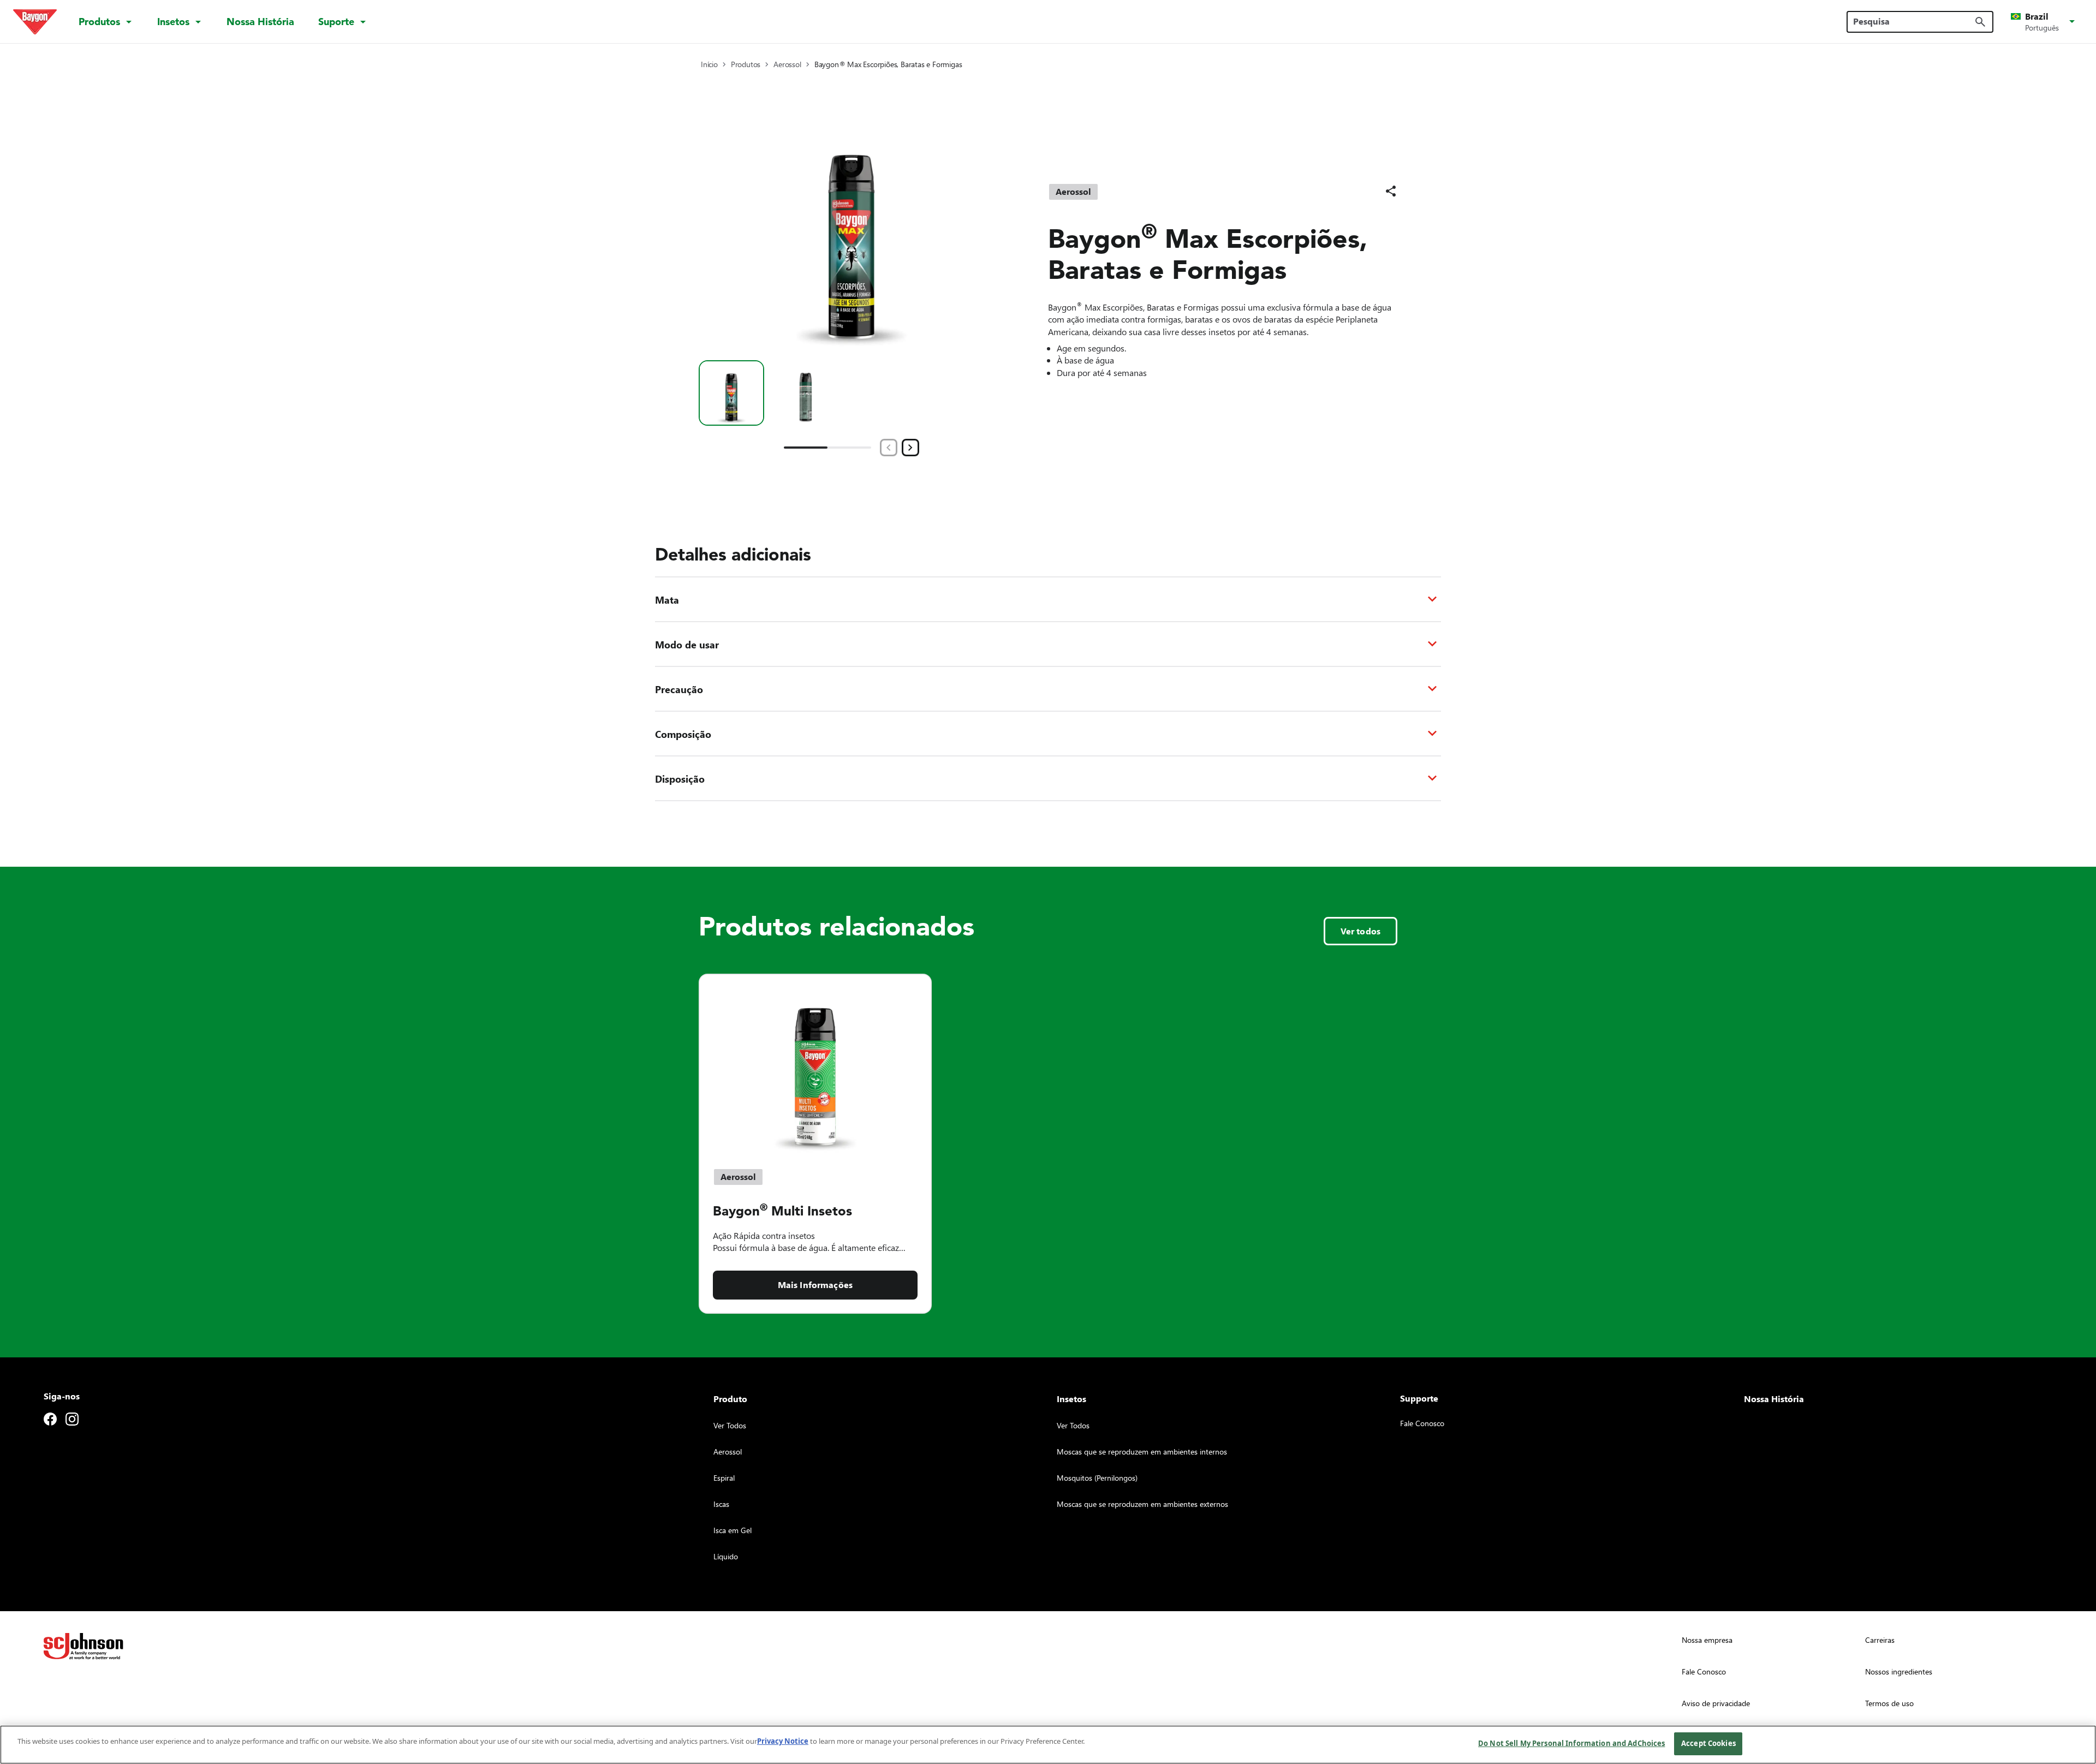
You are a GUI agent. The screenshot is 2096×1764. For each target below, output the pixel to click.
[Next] (910, 448)
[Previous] (889, 448)
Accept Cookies (1708, 1743)
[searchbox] (1913, 21)
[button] (2045, 22)
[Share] (1391, 191)
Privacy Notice (783, 1741)
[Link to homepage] (35, 22)
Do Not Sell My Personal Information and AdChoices (1571, 1743)
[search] (1980, 22)
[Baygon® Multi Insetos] (815, 1065)
